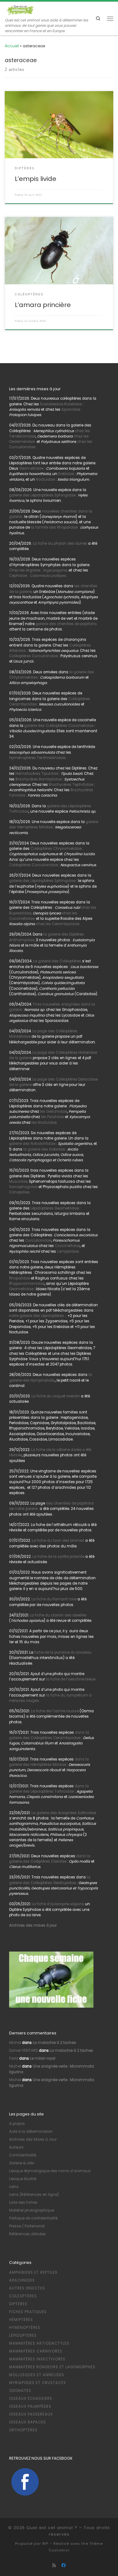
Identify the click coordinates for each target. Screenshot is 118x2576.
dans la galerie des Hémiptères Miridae (49, 1762)
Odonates (20, 2391)
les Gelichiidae (53, 1111)
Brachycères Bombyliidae (39, 779)
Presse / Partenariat (27, 2226)
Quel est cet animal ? (52, 2528)
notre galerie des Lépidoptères (37, 1316)
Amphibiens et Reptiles (33, 2272)
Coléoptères (23, 2296)
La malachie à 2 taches (54, 2043)
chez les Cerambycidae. (58, 924)
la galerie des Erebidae (44, 1149)
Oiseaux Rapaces (28, 2422)
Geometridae (31, 468)
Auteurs (16, 2147)
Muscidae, (19, 1181)
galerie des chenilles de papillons (66, 624)
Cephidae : (38, 576)
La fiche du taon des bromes (58, 1540)
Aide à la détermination (31, 2132)
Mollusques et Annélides (37, 2375)
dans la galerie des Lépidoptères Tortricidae (49, 1789)
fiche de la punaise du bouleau (63, 1652)
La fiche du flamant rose (54, 1599)
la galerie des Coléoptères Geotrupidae (50, 1880)
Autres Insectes (27, 2288)
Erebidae (66, 474)
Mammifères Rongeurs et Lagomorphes (52, 2367)
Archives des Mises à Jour (33, 2139)
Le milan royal (43, 2058)
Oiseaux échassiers (31, 2399)
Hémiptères (21, 2320)
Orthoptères (23, 2430)
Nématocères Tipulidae (37, 774)
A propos (17, 2124)
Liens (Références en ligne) (34, 2195)
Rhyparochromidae (27, 1284)
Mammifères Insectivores (37, 2359)
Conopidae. (20, 1192)
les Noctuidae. (44, 1123)
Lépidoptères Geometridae (55, 1208)
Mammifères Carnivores (36, 2351)
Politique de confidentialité (33, 2218)
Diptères (18, 2304)
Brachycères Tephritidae (71, 785)
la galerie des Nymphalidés (51, 1377)
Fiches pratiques (28, 2312)
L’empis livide (36, 179)
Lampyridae (68, 1251)
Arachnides (22, 2280)
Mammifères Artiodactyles (39, 2343)
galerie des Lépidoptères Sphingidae (42, 495)
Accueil (12, 46)
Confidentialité (23, 2155)
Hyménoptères (25, 2328)
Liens (14, 2187)
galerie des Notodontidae (32, 1144)
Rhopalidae (20, 1278)
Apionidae (71, 409)
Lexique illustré (23, 2179)
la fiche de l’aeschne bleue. (71, 1679)
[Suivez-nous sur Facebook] (64, 2565)
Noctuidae (45, 479)
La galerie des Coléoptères (57, 961)
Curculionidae (38, 1240)
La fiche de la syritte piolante (58, 1557)
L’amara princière (43, 305)
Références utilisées (28, 2234)
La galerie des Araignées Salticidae (64, 1813)
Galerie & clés (22, 2163)
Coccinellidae (67, 1246)
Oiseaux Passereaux (31, 2414)
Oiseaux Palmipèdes (30, 2406)
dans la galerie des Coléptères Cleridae (50, 1859)
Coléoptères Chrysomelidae (56, 849)
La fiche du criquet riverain (56, 1396)
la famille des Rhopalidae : (55, 527)
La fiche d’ (58, 1904)
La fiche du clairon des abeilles (58, 1615)
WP (45, 2544)
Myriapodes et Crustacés (38, 2383)
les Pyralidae (52, 1117)
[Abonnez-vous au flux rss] (54, 2565)
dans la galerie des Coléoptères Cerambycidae (49, 1735)
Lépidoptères (23, 2335)
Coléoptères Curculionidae (34, 656)
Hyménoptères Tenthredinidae (37, 758)
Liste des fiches (23, 2202)
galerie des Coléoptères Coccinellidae (59, 726)
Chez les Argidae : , (38, 570)
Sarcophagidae (23, 1187)
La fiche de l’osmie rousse (55, 1711)
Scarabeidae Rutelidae (61, 404)
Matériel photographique (32, 2210)
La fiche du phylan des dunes (60, 543)
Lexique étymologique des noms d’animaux (50, 2171)
